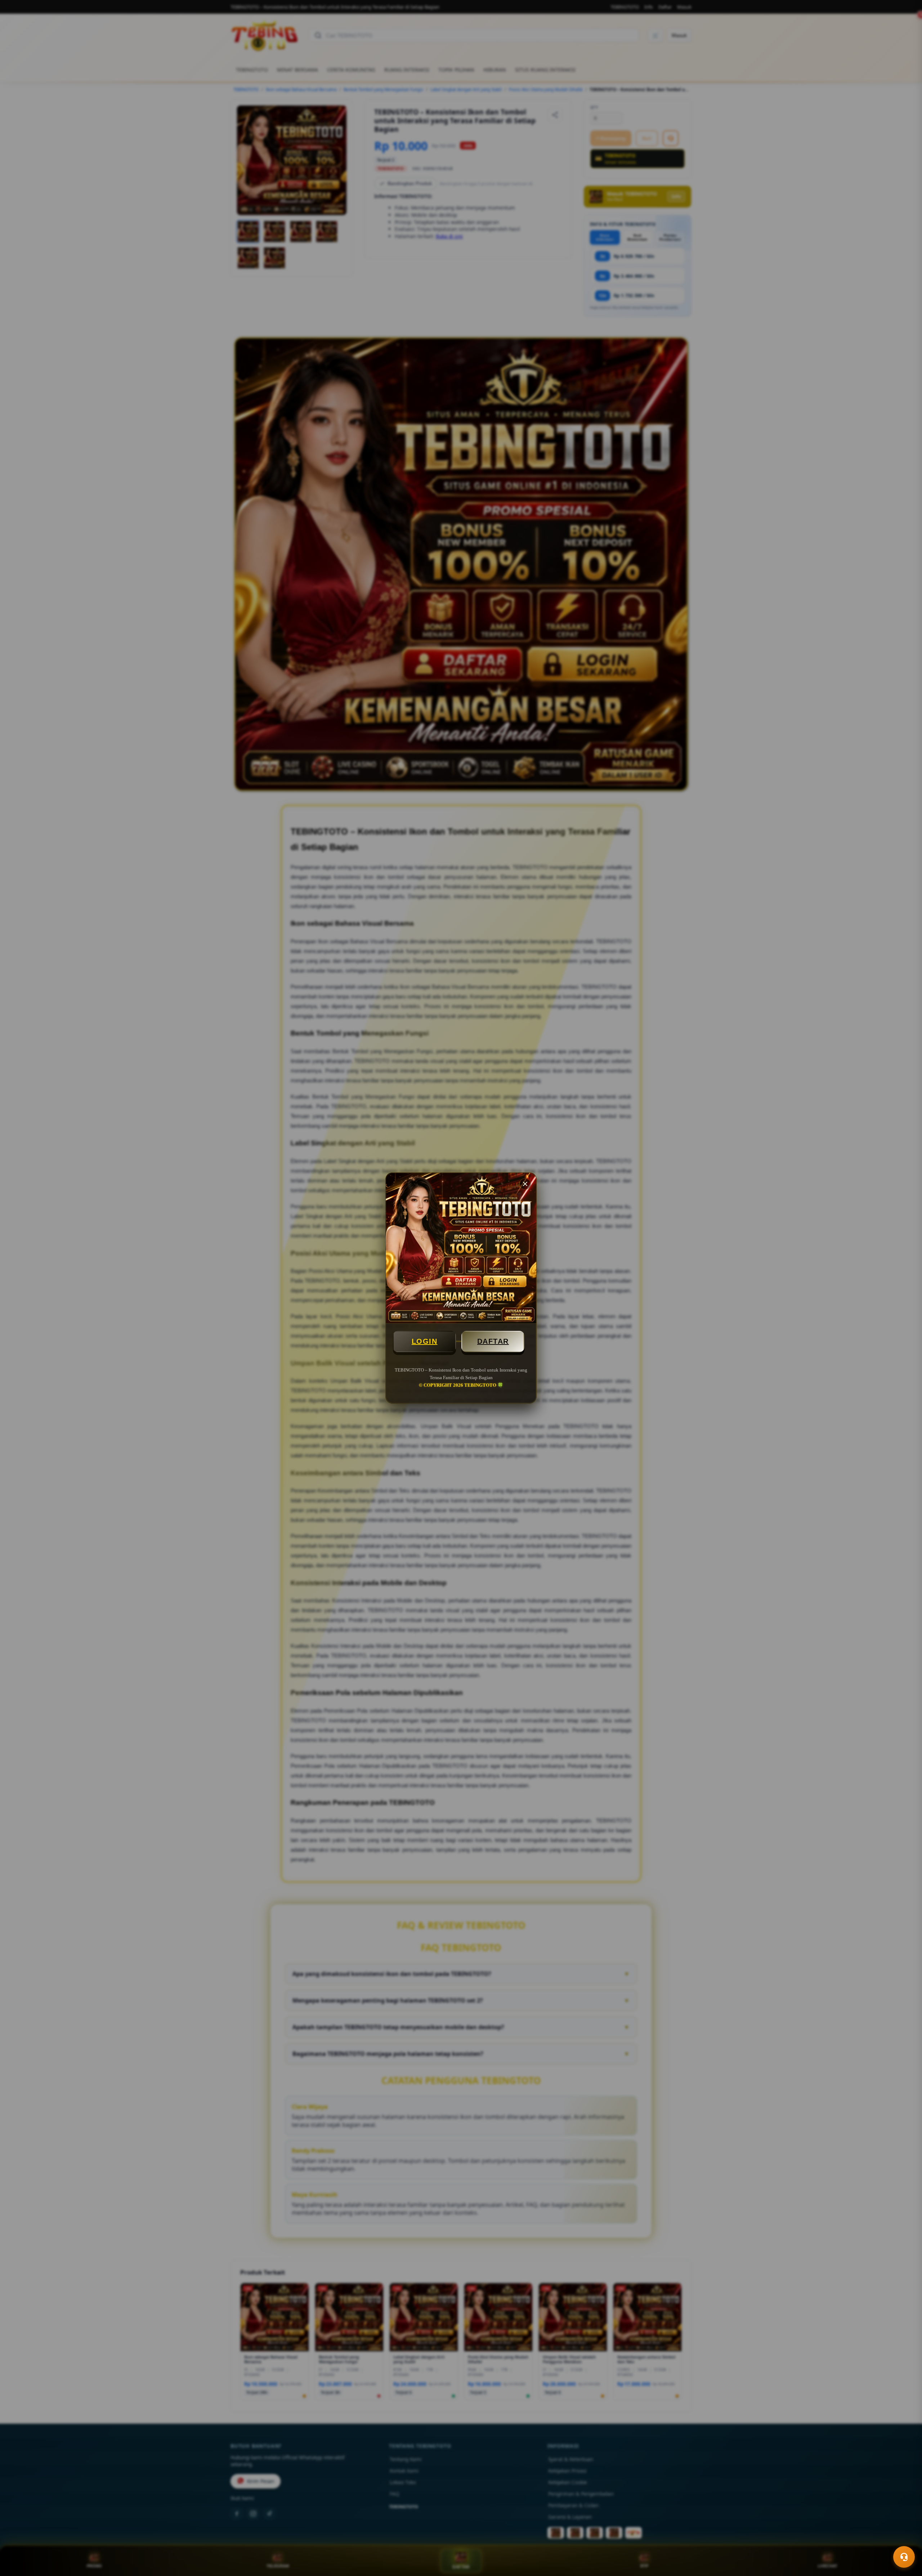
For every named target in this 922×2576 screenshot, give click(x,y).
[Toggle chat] (904, 2557)
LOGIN (425, 1341)
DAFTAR (493, 1341)
